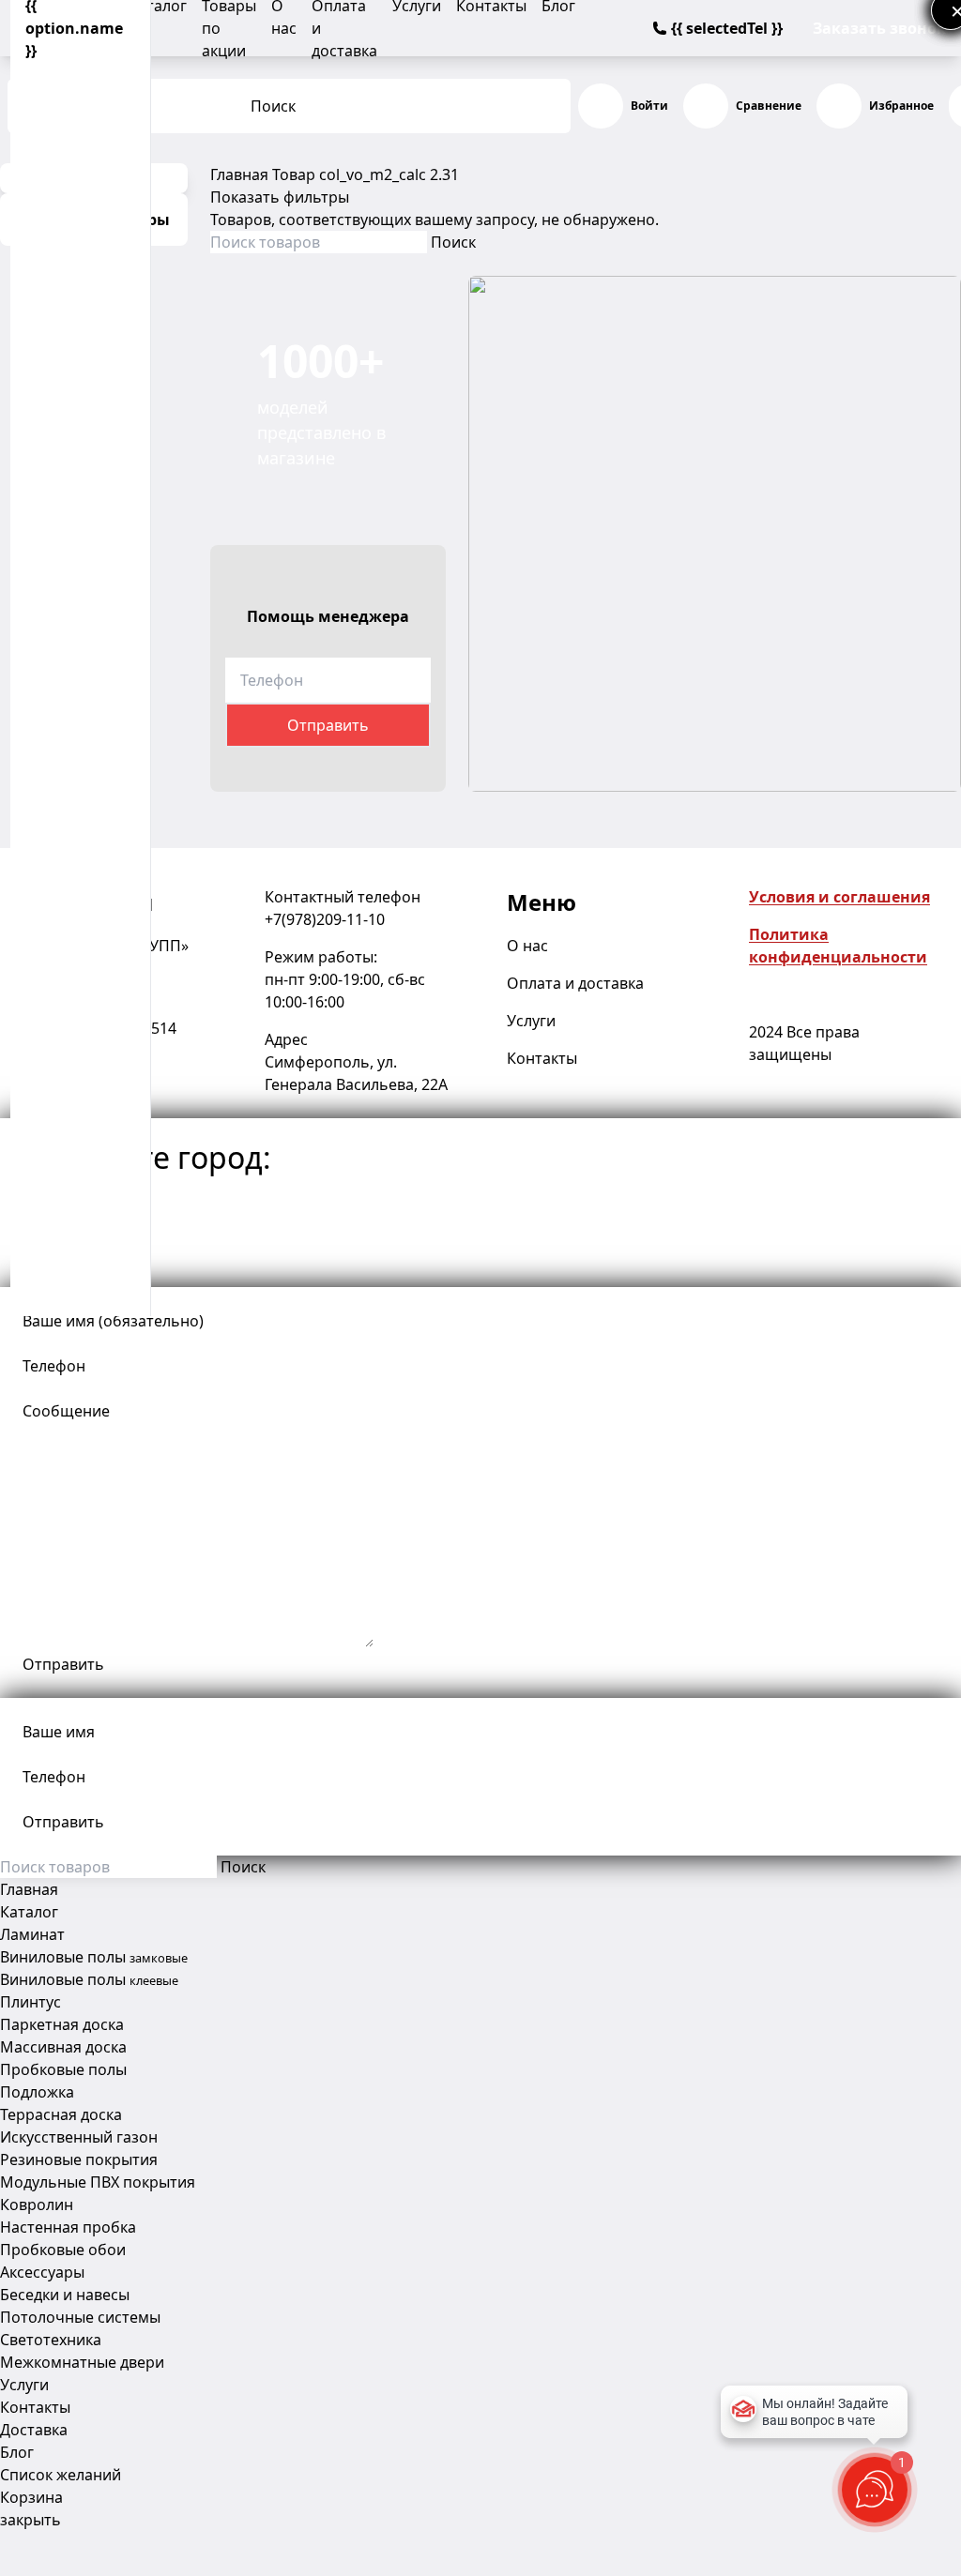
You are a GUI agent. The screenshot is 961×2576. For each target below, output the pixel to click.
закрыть (31, 2520)
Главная (239, 174)
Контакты (542, 1058)
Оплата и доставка (575, 983)
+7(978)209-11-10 (325, 919)
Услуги (531, 1021)
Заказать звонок (879, 28)
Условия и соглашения (839, 897)
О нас (527, 946)
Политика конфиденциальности (838, 946)
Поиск (273, 106)
